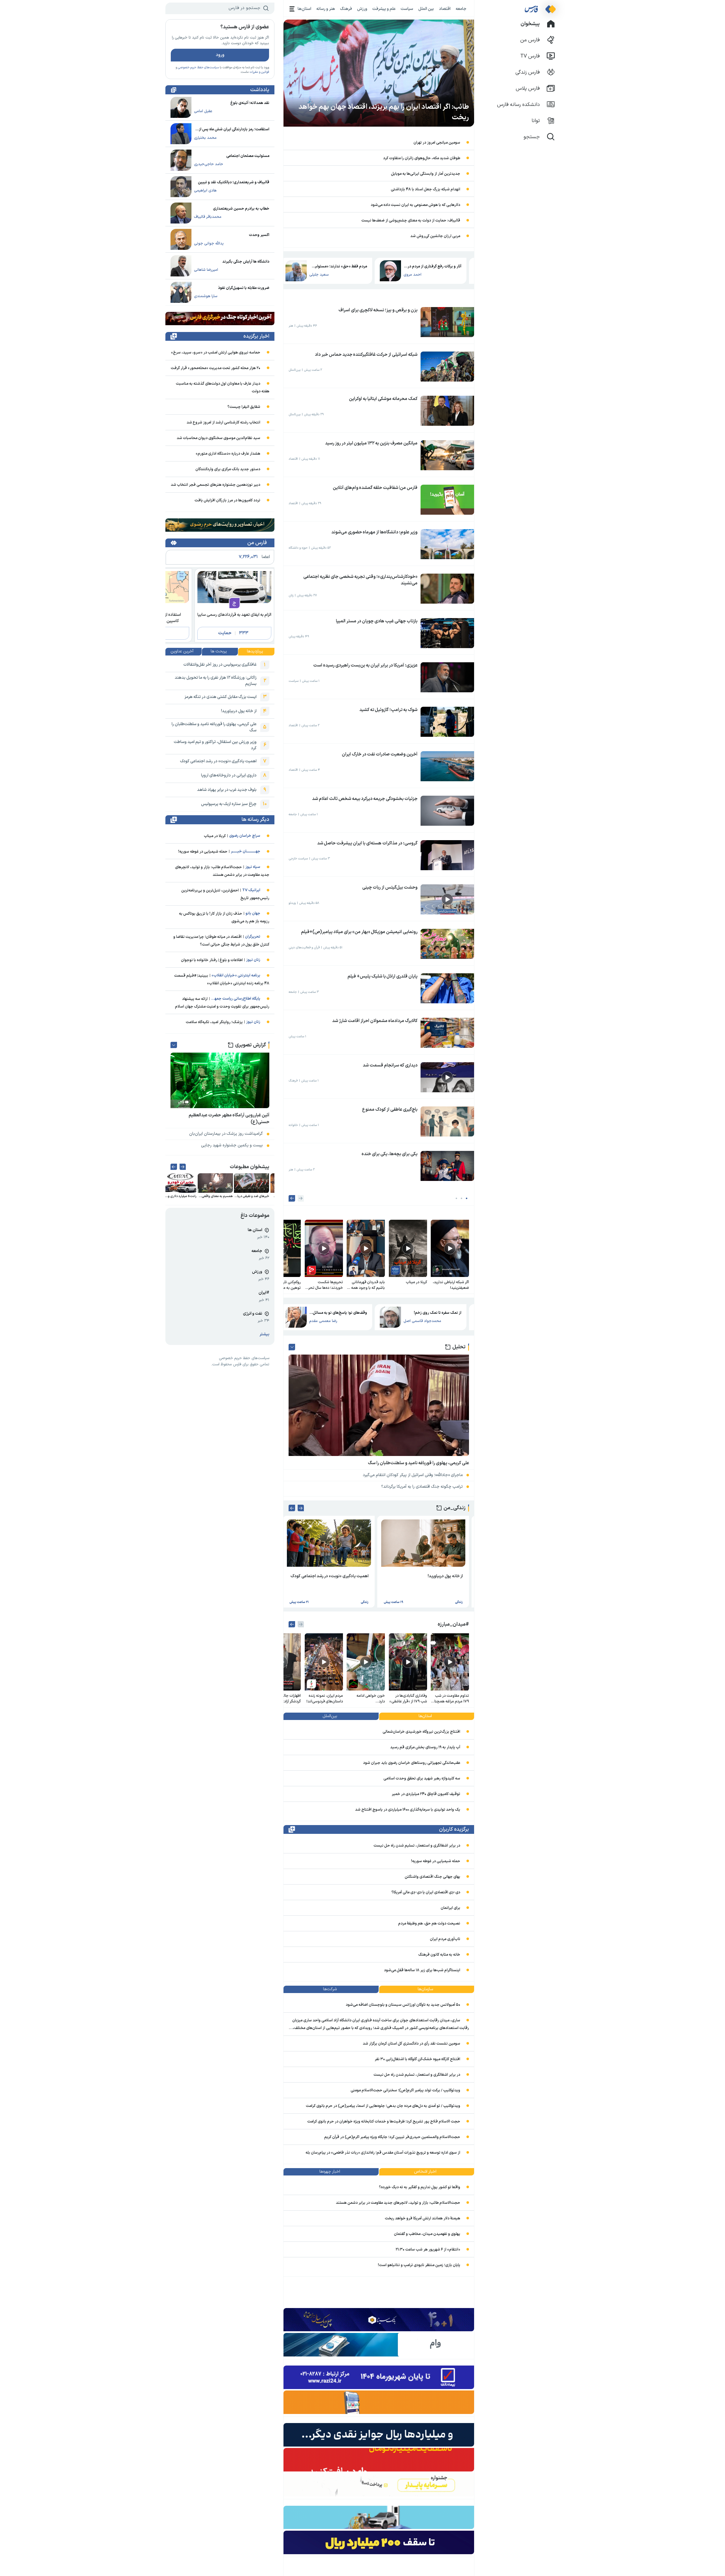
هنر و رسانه (326, 9)
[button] (467, 1198)
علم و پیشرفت (384, 9)
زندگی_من (455, 1508)
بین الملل (426, 9)
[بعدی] (292, 1198)
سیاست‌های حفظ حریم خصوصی (198, 68)
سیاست (407, 9)
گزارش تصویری (250, 1045)
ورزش (362, 9)
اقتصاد (445, 9)
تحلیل (459, 1347)
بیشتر (265, 1334)
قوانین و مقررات (259, 72)
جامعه (461, 9)
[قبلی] (301, 1198)
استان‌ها (304, 9)
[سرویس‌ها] (292, 9)
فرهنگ (346, 9)
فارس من (257, 543)
